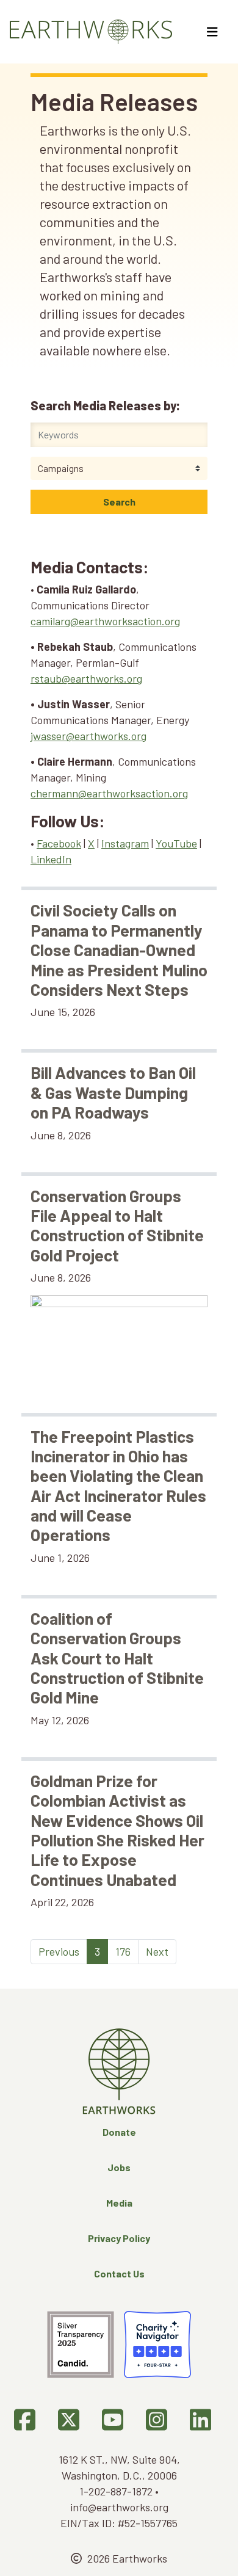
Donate (119, 2132)
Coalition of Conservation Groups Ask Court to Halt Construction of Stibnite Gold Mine (117, 1658)
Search (119, 502)
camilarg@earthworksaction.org (105, 621)
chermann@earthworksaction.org (109, 793)
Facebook (59, 843)
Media (119, 2203)
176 (123, 1951)
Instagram (125, 843)
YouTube (176, 843)
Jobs (119, 2167)
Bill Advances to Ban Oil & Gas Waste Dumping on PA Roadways (113, 1092)
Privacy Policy (119, 2238)
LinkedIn (51, 859)
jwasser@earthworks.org (88, 736)
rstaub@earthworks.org (86, 678)
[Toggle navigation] (214, 32)
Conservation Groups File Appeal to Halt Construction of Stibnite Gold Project (117, 1225)
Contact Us (119, 2273)
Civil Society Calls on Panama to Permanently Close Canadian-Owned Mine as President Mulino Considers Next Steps (119, 949)
